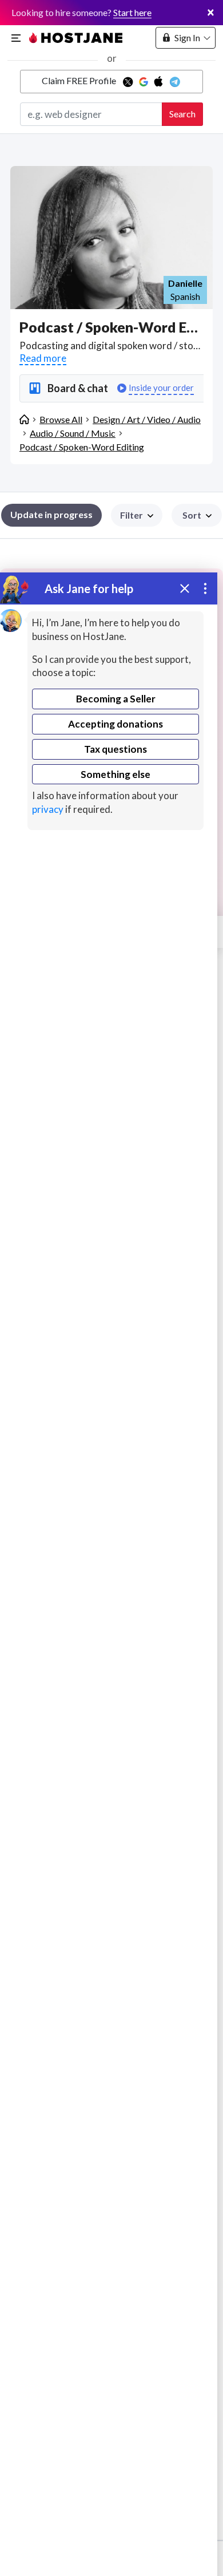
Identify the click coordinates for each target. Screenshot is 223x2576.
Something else (116, 774)
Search (182, 114)
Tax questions (116, 749)
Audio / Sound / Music (73, 433)
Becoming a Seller (116, 699)
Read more (43, 358)
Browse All (61, 419)
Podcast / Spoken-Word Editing (82, 447)
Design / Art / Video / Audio (147, 419)
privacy (48, 809)
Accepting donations (116, 724)
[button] (197, 515)
